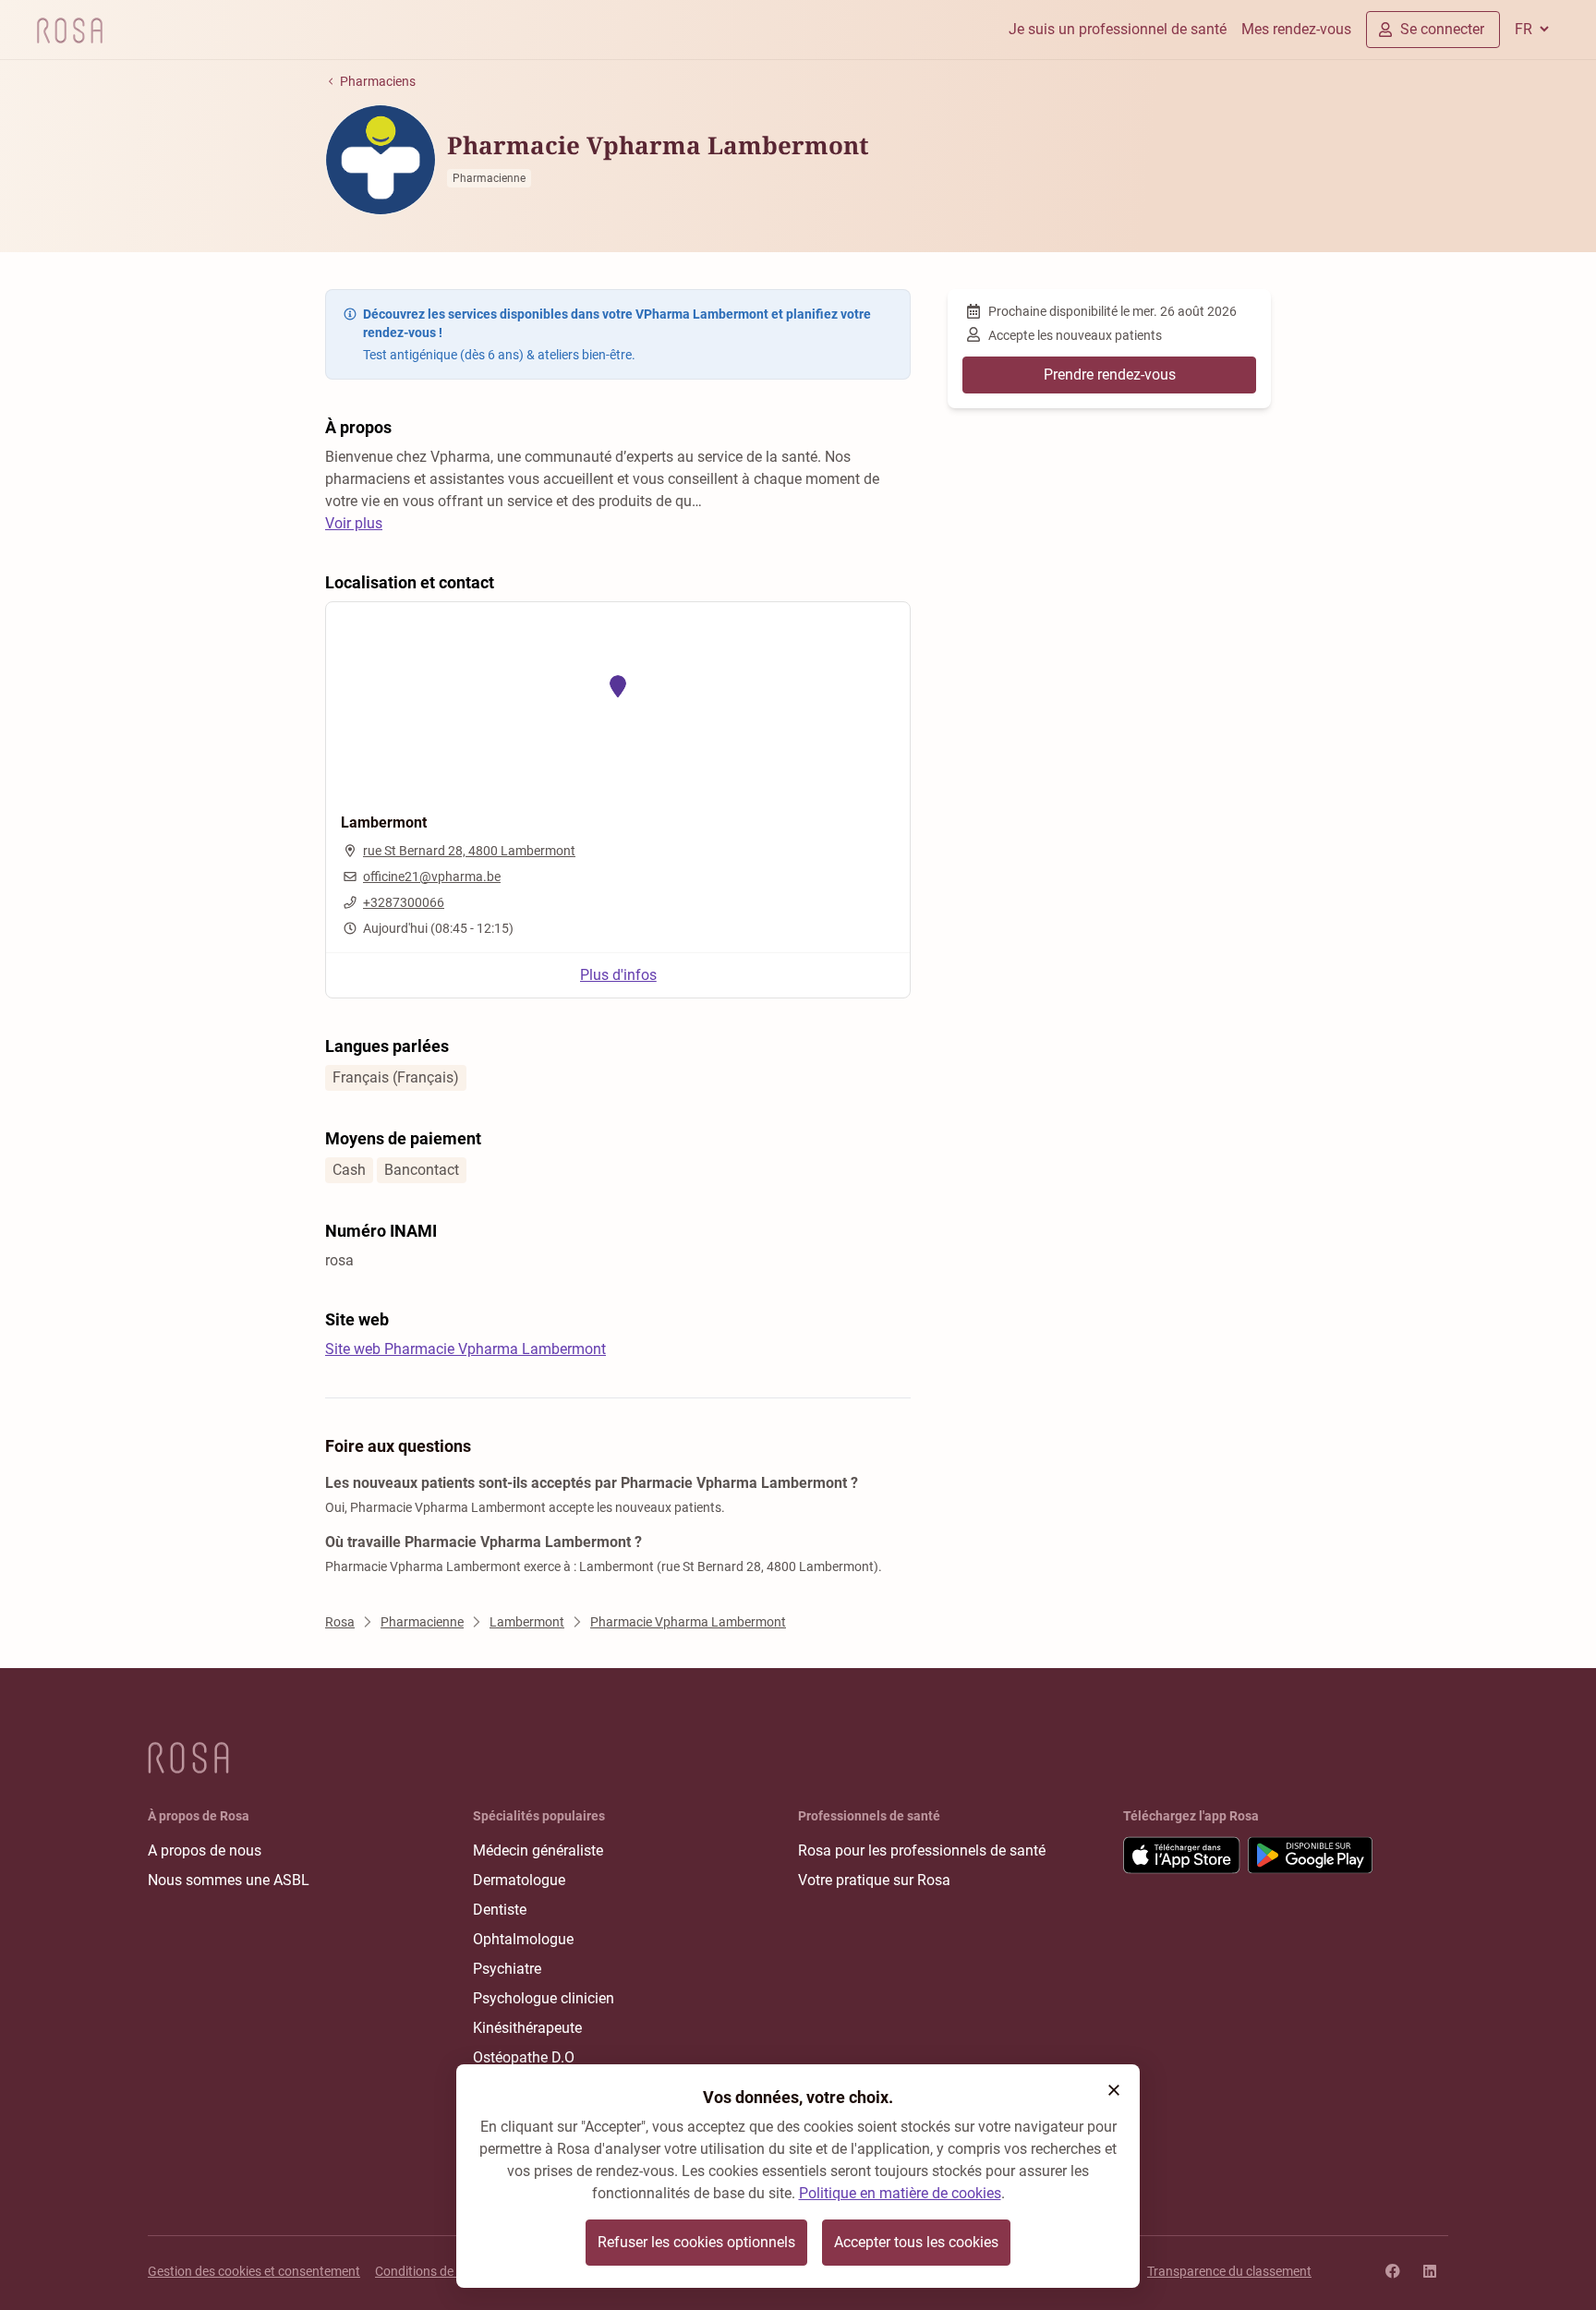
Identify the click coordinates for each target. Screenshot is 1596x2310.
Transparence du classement (1229, 2271)
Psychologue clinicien (544, 1998)
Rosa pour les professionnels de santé (922, 1850)
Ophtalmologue (523, 1939)
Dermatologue (519, 1880)
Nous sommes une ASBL (229, 1880)
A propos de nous (205, 1850)
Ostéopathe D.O (524, 2057)
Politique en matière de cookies (900, 2193)
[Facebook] (1393, 2271)
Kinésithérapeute (527, 2028)
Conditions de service (435, 2271)
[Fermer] (1114, 2090)
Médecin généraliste (538, 1850)
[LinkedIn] (1430, 2271)
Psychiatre (507, 1969)
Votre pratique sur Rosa (874, 1880)
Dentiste (500, 1910)
